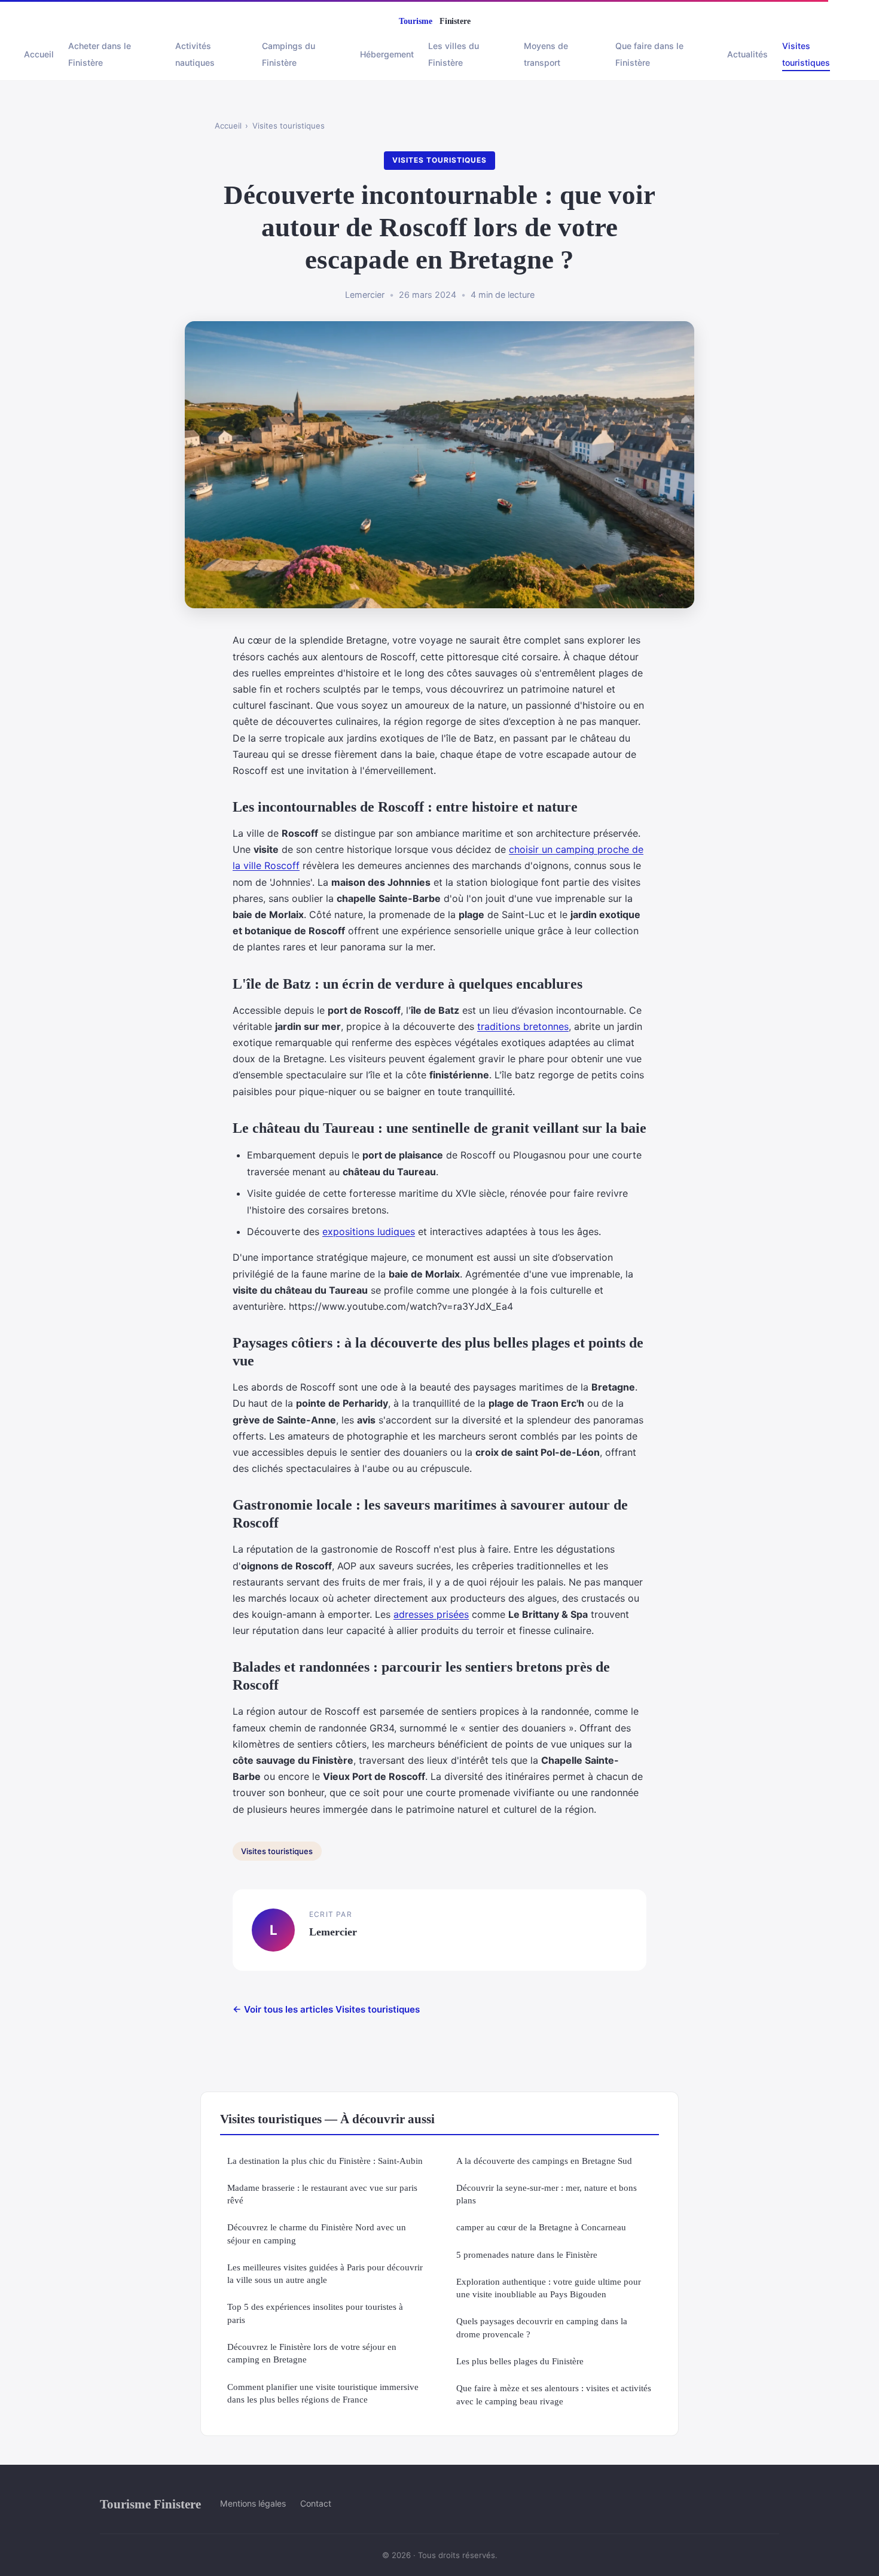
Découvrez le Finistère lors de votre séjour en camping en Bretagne (312, 2353)
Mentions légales (253, 2503)
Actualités (747, 54)
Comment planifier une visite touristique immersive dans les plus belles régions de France (323, 2393)
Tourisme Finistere (150, 2504)
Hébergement (387, 54)
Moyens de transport (546, 54)
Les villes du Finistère (454, 54)
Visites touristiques (806, 54)
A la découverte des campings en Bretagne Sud (544, 2161)
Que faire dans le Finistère (649, 54)
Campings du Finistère (289, 54)
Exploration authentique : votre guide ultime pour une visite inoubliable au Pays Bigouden (549, 2288)
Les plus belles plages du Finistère (520, 2361)
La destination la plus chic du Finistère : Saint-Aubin (325, 2161)
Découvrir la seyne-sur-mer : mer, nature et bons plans (547, 2194)
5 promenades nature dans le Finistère (527, 2255)
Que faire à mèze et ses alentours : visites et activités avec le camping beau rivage (554, 2394)
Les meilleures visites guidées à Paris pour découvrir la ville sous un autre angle (325, 2273)
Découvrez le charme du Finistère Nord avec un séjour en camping (317, 2233)
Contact (316, 2503)
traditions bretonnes (523, 1026)
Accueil (39, 54)
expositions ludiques (369, 1231)
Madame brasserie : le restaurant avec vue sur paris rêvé (322, 2194)
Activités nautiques (195, 54)
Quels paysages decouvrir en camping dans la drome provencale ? (542, 2327)
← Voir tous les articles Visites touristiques (326, 2009)
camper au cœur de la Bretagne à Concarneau (541, 2227)
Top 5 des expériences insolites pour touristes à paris (315, 2313)
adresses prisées (431, 1614)
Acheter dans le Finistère (100, 54)
